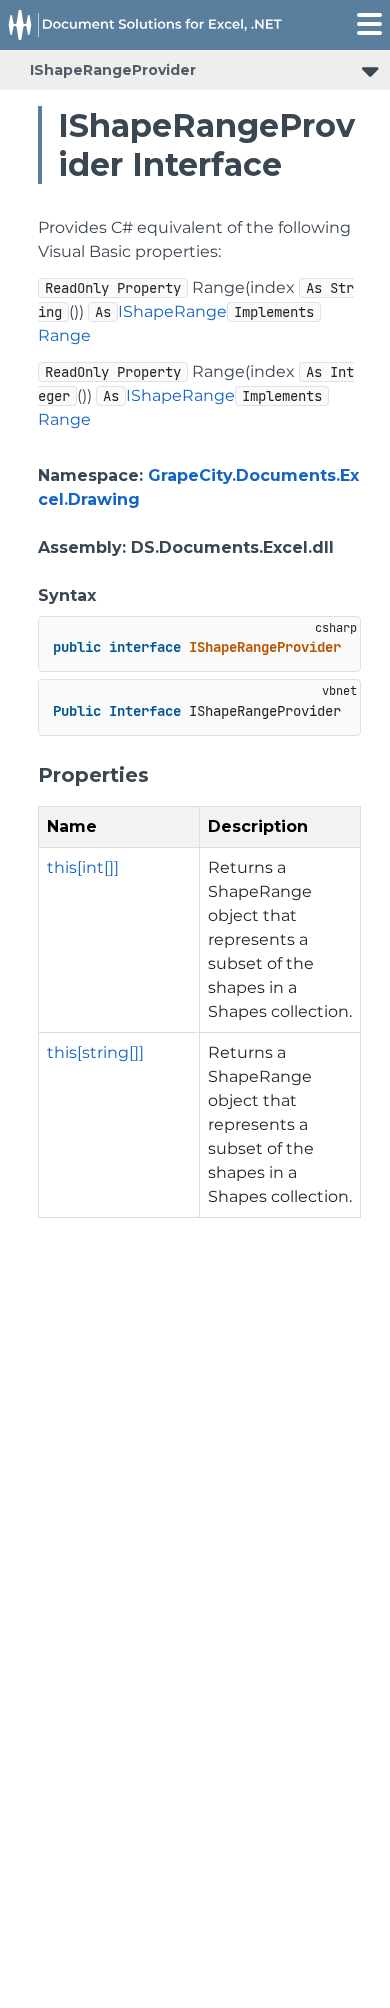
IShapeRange (172, 311)
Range (64, 335)
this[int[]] (83, 867)
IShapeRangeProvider (113, 70)
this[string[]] (95, 1052)
